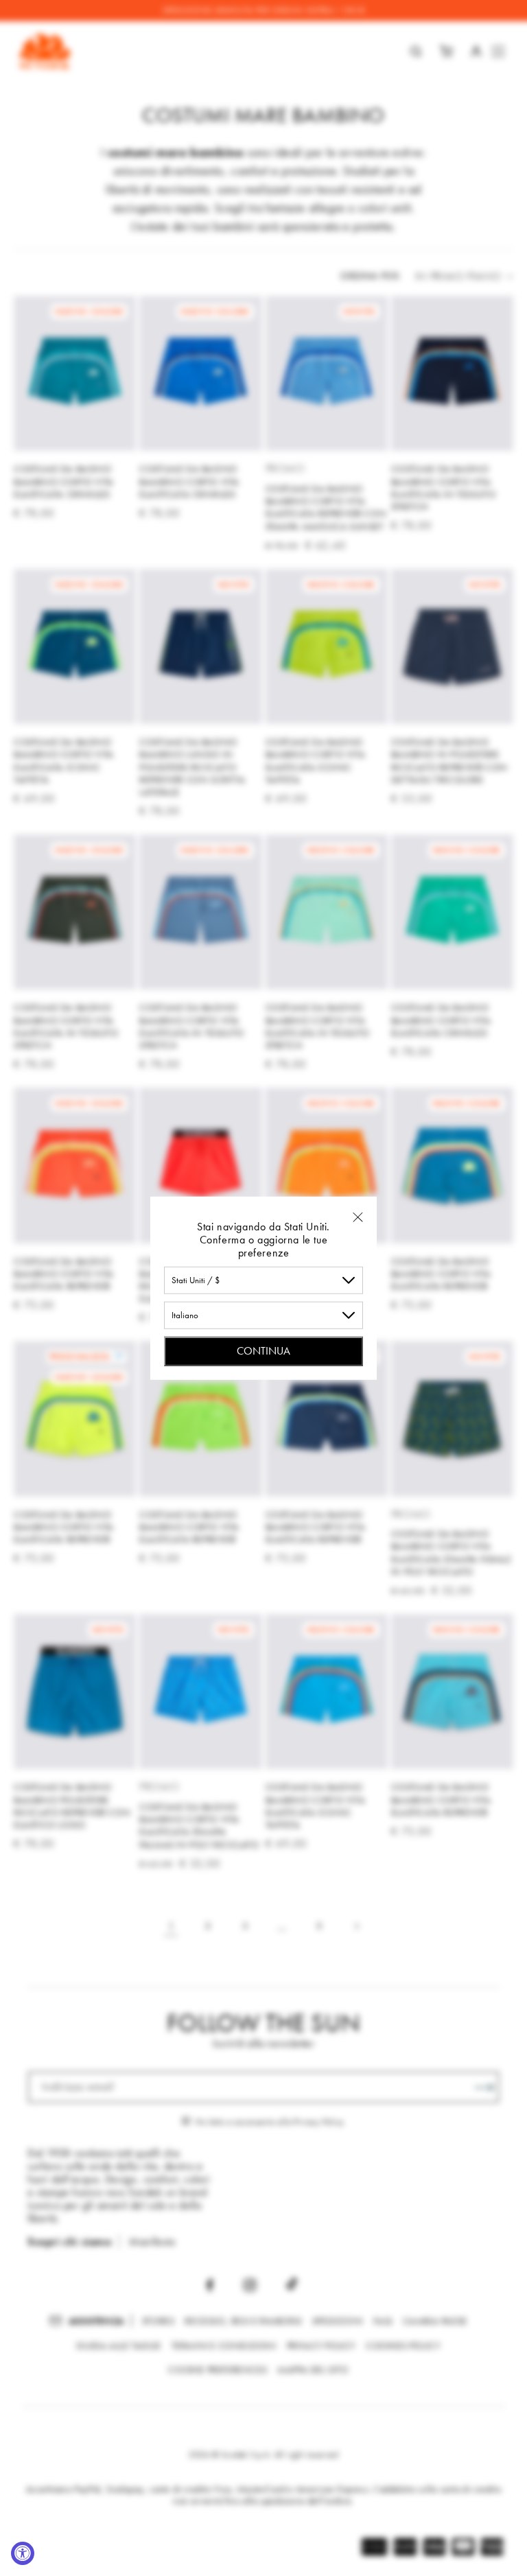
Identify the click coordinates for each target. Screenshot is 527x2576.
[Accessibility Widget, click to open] (23, 2553)
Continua (263, 1350)
